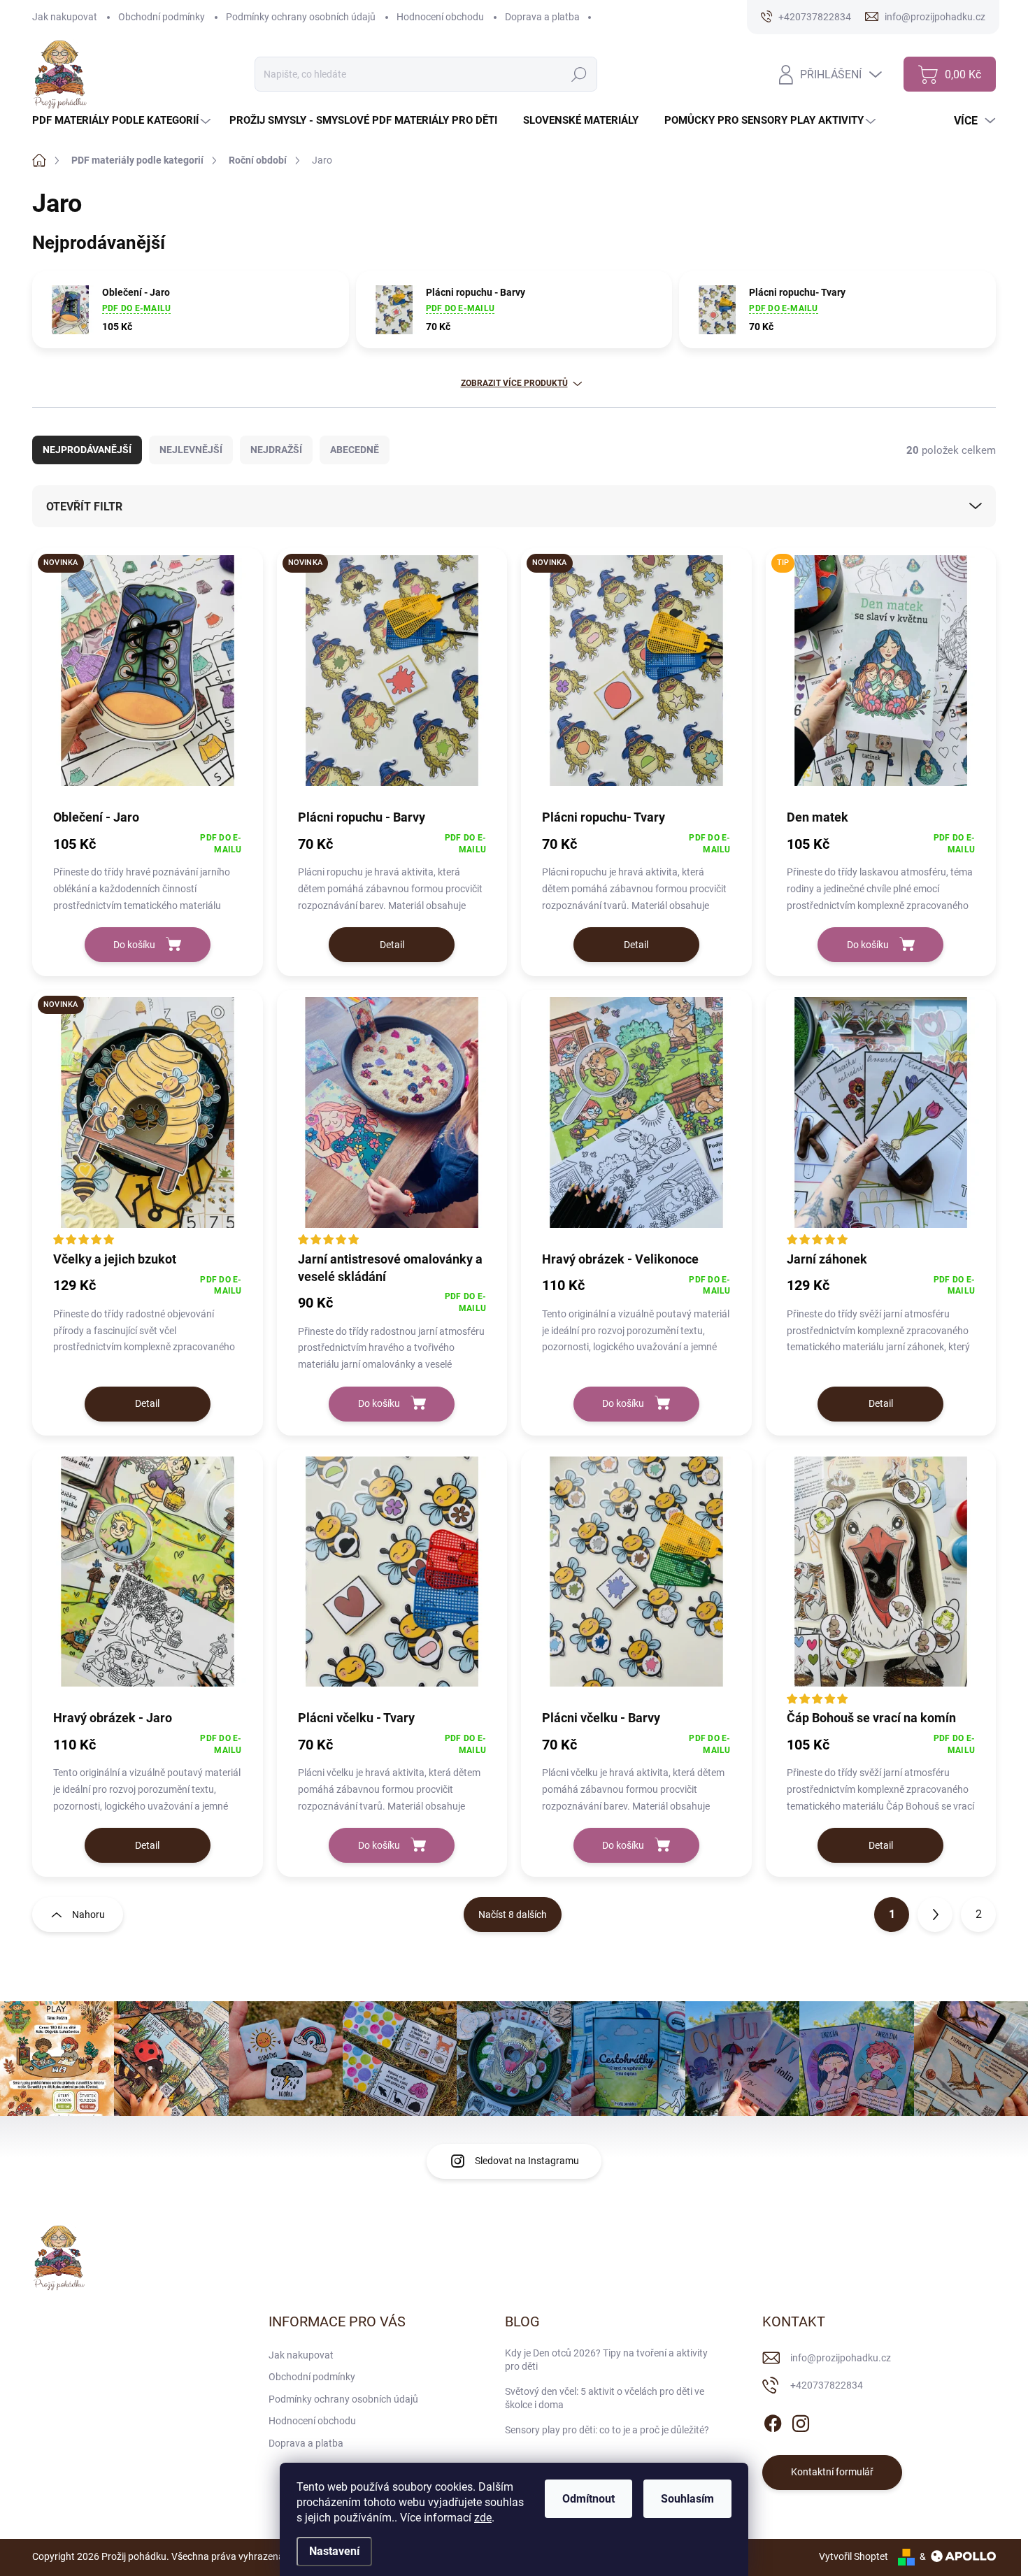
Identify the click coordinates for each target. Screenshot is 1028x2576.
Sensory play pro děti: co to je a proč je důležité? (607, 2430)
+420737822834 (827, 2385)
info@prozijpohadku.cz (841, 2358)
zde (483, 2518)
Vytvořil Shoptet (854, 2556)
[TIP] (881, 678)
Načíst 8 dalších (513, 1915)
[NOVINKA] (148, 678)
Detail (392, 945)
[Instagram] (801, 2421)
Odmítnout (588, 2499)
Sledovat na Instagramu (527, 2161)
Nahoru (88, 1915)
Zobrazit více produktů (514, 383)
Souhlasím (687, 2499)
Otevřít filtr (84, 507)
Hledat (579, 74)
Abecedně (355, 450)
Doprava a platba (542, 17)
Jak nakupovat (65, 17)
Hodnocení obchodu (440, 17)
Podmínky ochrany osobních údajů (301, 17)
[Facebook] (773, 2421)
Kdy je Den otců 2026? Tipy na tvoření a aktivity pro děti (606, 2360)
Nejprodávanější (87, 450)
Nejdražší (276, 450)
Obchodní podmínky (162, 17)
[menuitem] (123, 121)
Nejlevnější (191, 450)
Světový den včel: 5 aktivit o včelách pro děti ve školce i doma (605, 2398)
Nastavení (334, 2551)
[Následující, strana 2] (935, 1915)
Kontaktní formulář (832, 2472)
